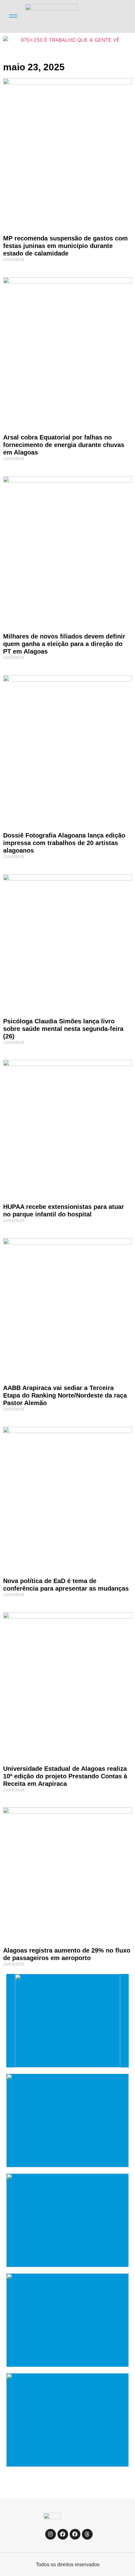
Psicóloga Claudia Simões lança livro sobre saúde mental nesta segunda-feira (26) (63, 1029)
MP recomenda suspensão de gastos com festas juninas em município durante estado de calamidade (65, 246)
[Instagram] (51, 2534)
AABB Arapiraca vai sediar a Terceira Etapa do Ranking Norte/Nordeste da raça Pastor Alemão (65, 1395)
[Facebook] (63, 2534)
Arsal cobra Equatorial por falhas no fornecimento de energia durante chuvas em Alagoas (64, 445)
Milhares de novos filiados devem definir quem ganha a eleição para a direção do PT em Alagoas (64, 644)
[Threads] (87, 2534)
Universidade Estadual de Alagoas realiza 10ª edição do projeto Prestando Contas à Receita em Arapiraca (65, 1776)
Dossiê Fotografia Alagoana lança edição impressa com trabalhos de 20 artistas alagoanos (64, 843)
